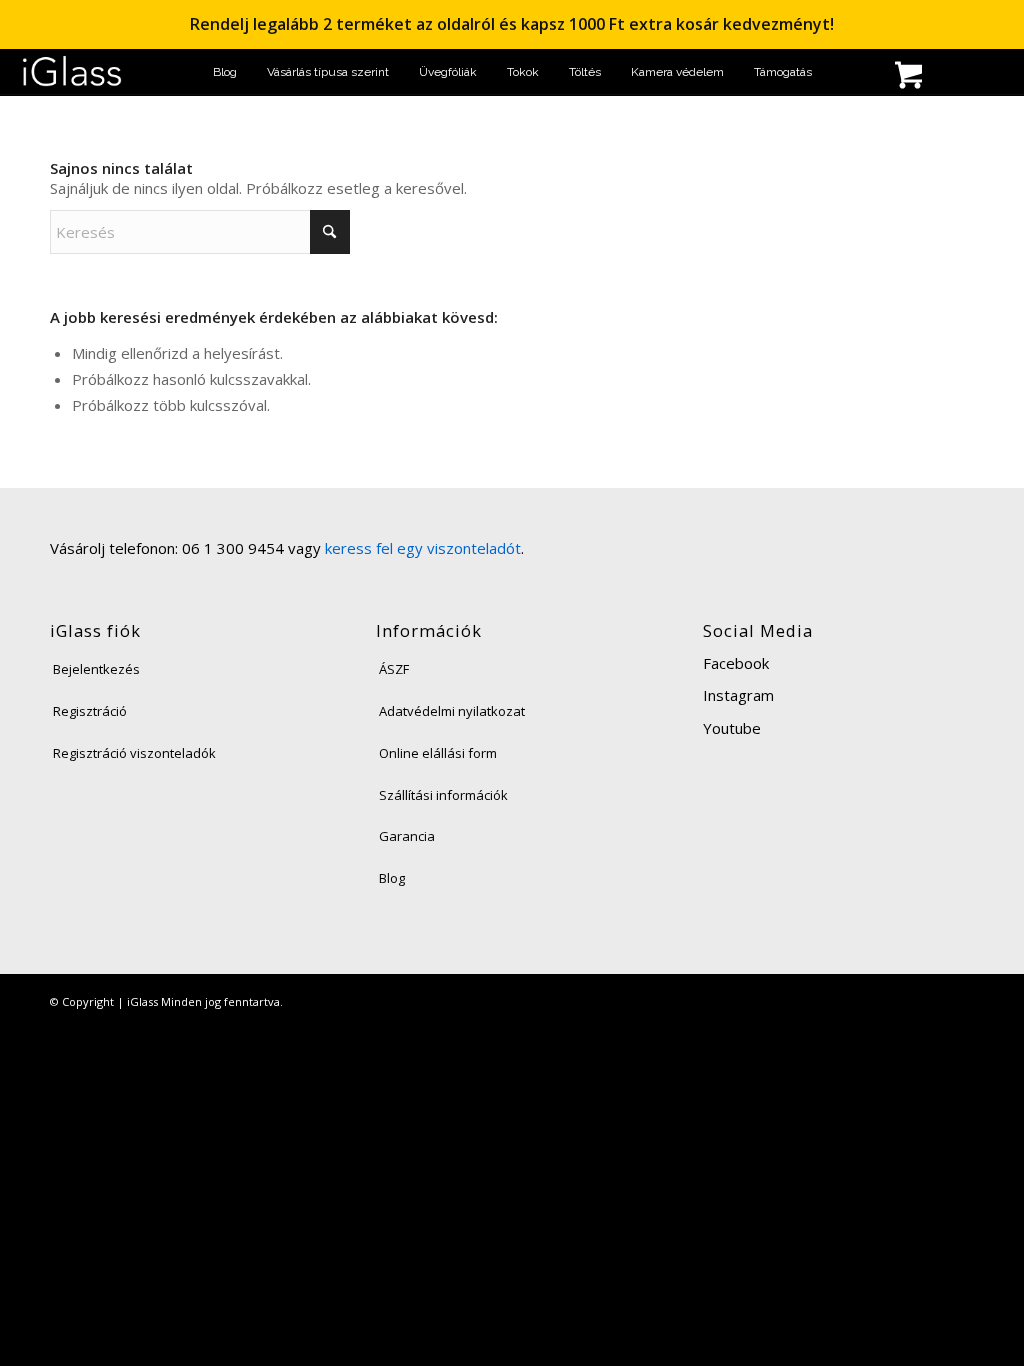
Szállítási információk (443, 795)
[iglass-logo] (72, 72)
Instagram (738, 695)
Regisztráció (90, 711)
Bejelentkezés (96, 669)
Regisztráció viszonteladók (134, 753)
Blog (392, 878)
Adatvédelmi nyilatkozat (452, 711)
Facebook (736, 663)
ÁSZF (394, 669)
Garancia (407, 836)
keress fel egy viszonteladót (423, 548)
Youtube (732, 728)
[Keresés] (844, 77)
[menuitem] (225, 72)
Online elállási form (438, 753)
